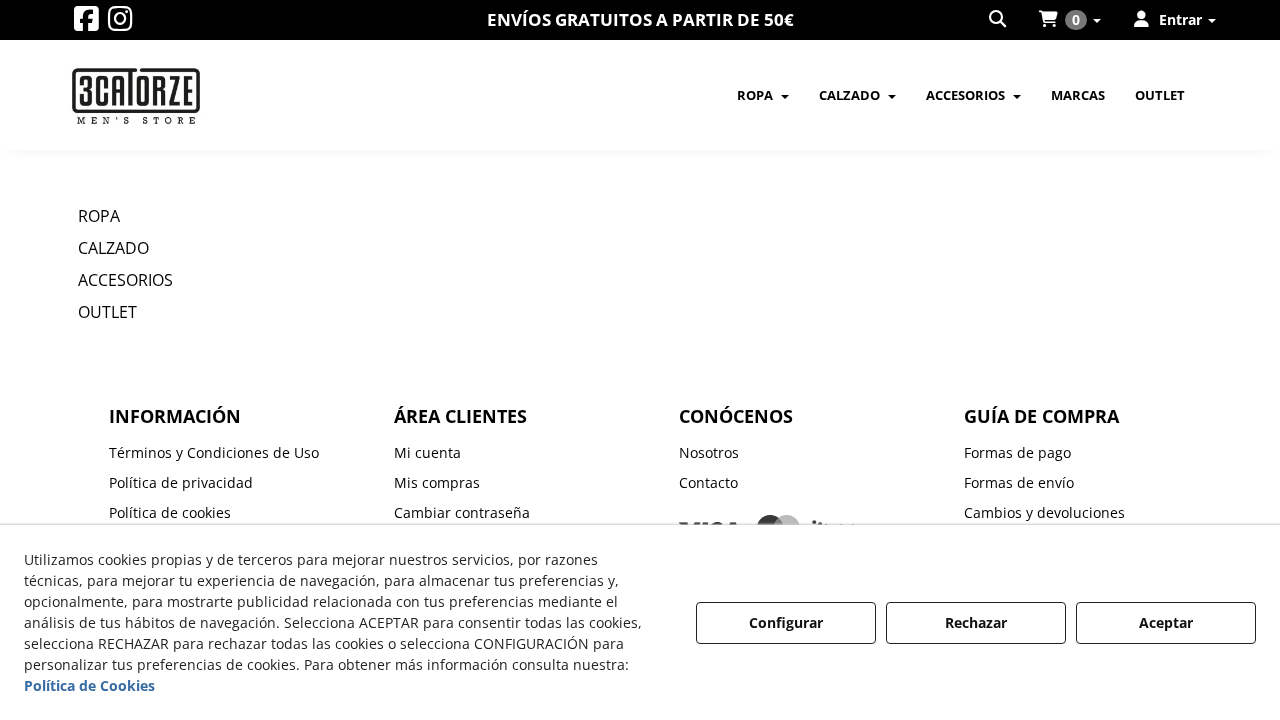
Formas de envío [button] (1019, 482)
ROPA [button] (99, 216)
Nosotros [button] (709, 452)
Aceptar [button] (1166, 622)
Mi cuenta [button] (427, 452)
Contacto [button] (708, 482)
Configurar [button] (786, 622)
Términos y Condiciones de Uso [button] (214, 452)
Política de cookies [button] (170, 512)
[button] (86, 23)
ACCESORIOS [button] (125, 280)
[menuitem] (999, 20)
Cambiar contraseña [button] (462, 512)
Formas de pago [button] (1017, 452)
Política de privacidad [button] (181, 482)
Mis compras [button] (437, 482)
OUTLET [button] (107, 312)
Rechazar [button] (976, 622)
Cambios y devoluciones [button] (1044, 512)
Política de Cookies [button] (89, 685)
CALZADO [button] (113, 248)
